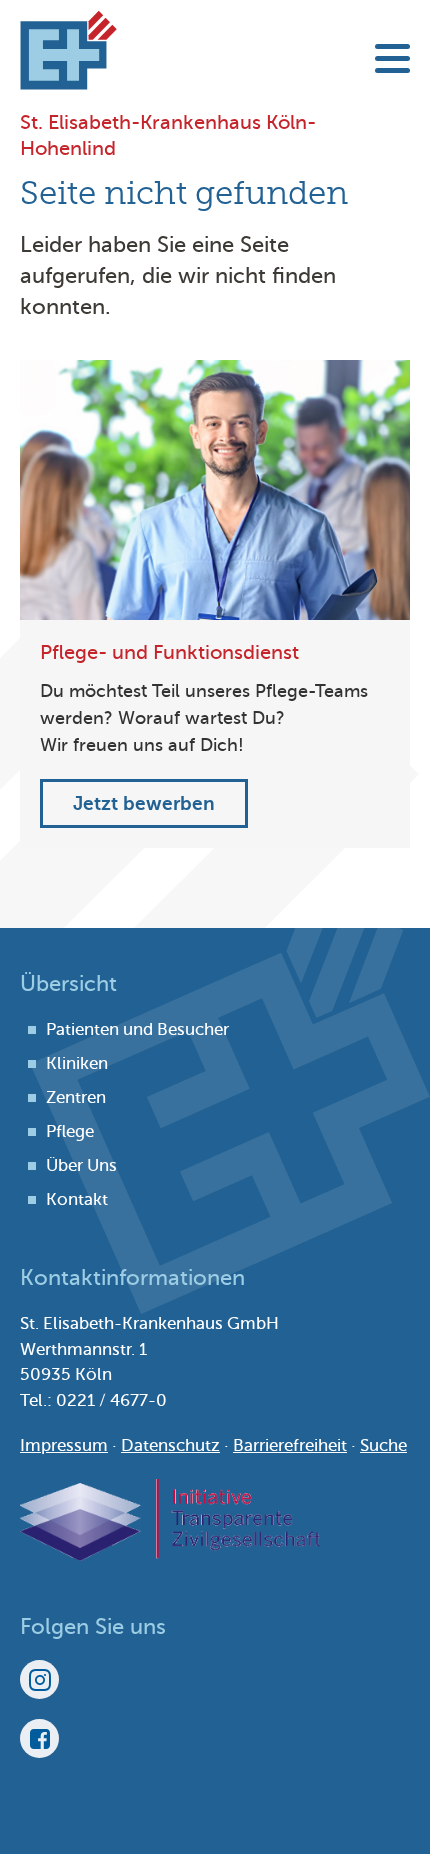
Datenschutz (170, 1445)
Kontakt (77, 1199)
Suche (383, 1445)
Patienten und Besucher (137, 1029)
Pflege (70, 1131)
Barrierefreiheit (290, 1445)
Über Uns (81, 1165)
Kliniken (77, 1063)
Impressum (64, 1445)
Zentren (76, 1097)
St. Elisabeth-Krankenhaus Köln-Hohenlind (68, 50)
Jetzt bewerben (144, 803)
